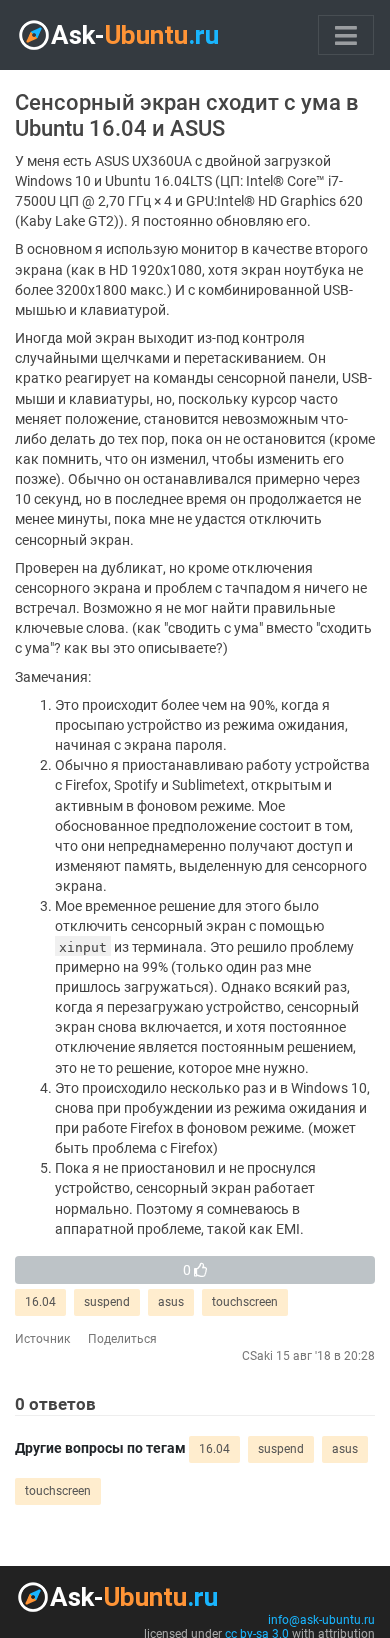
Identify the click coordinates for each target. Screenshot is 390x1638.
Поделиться (122, 1339)
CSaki (257, 1356)
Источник (42, 1339)
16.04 (40, 1302)
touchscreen (245, 1302)
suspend (107, 1302)
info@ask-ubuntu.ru (321, 1620)
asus (171, 1302)
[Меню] (346, 35)
